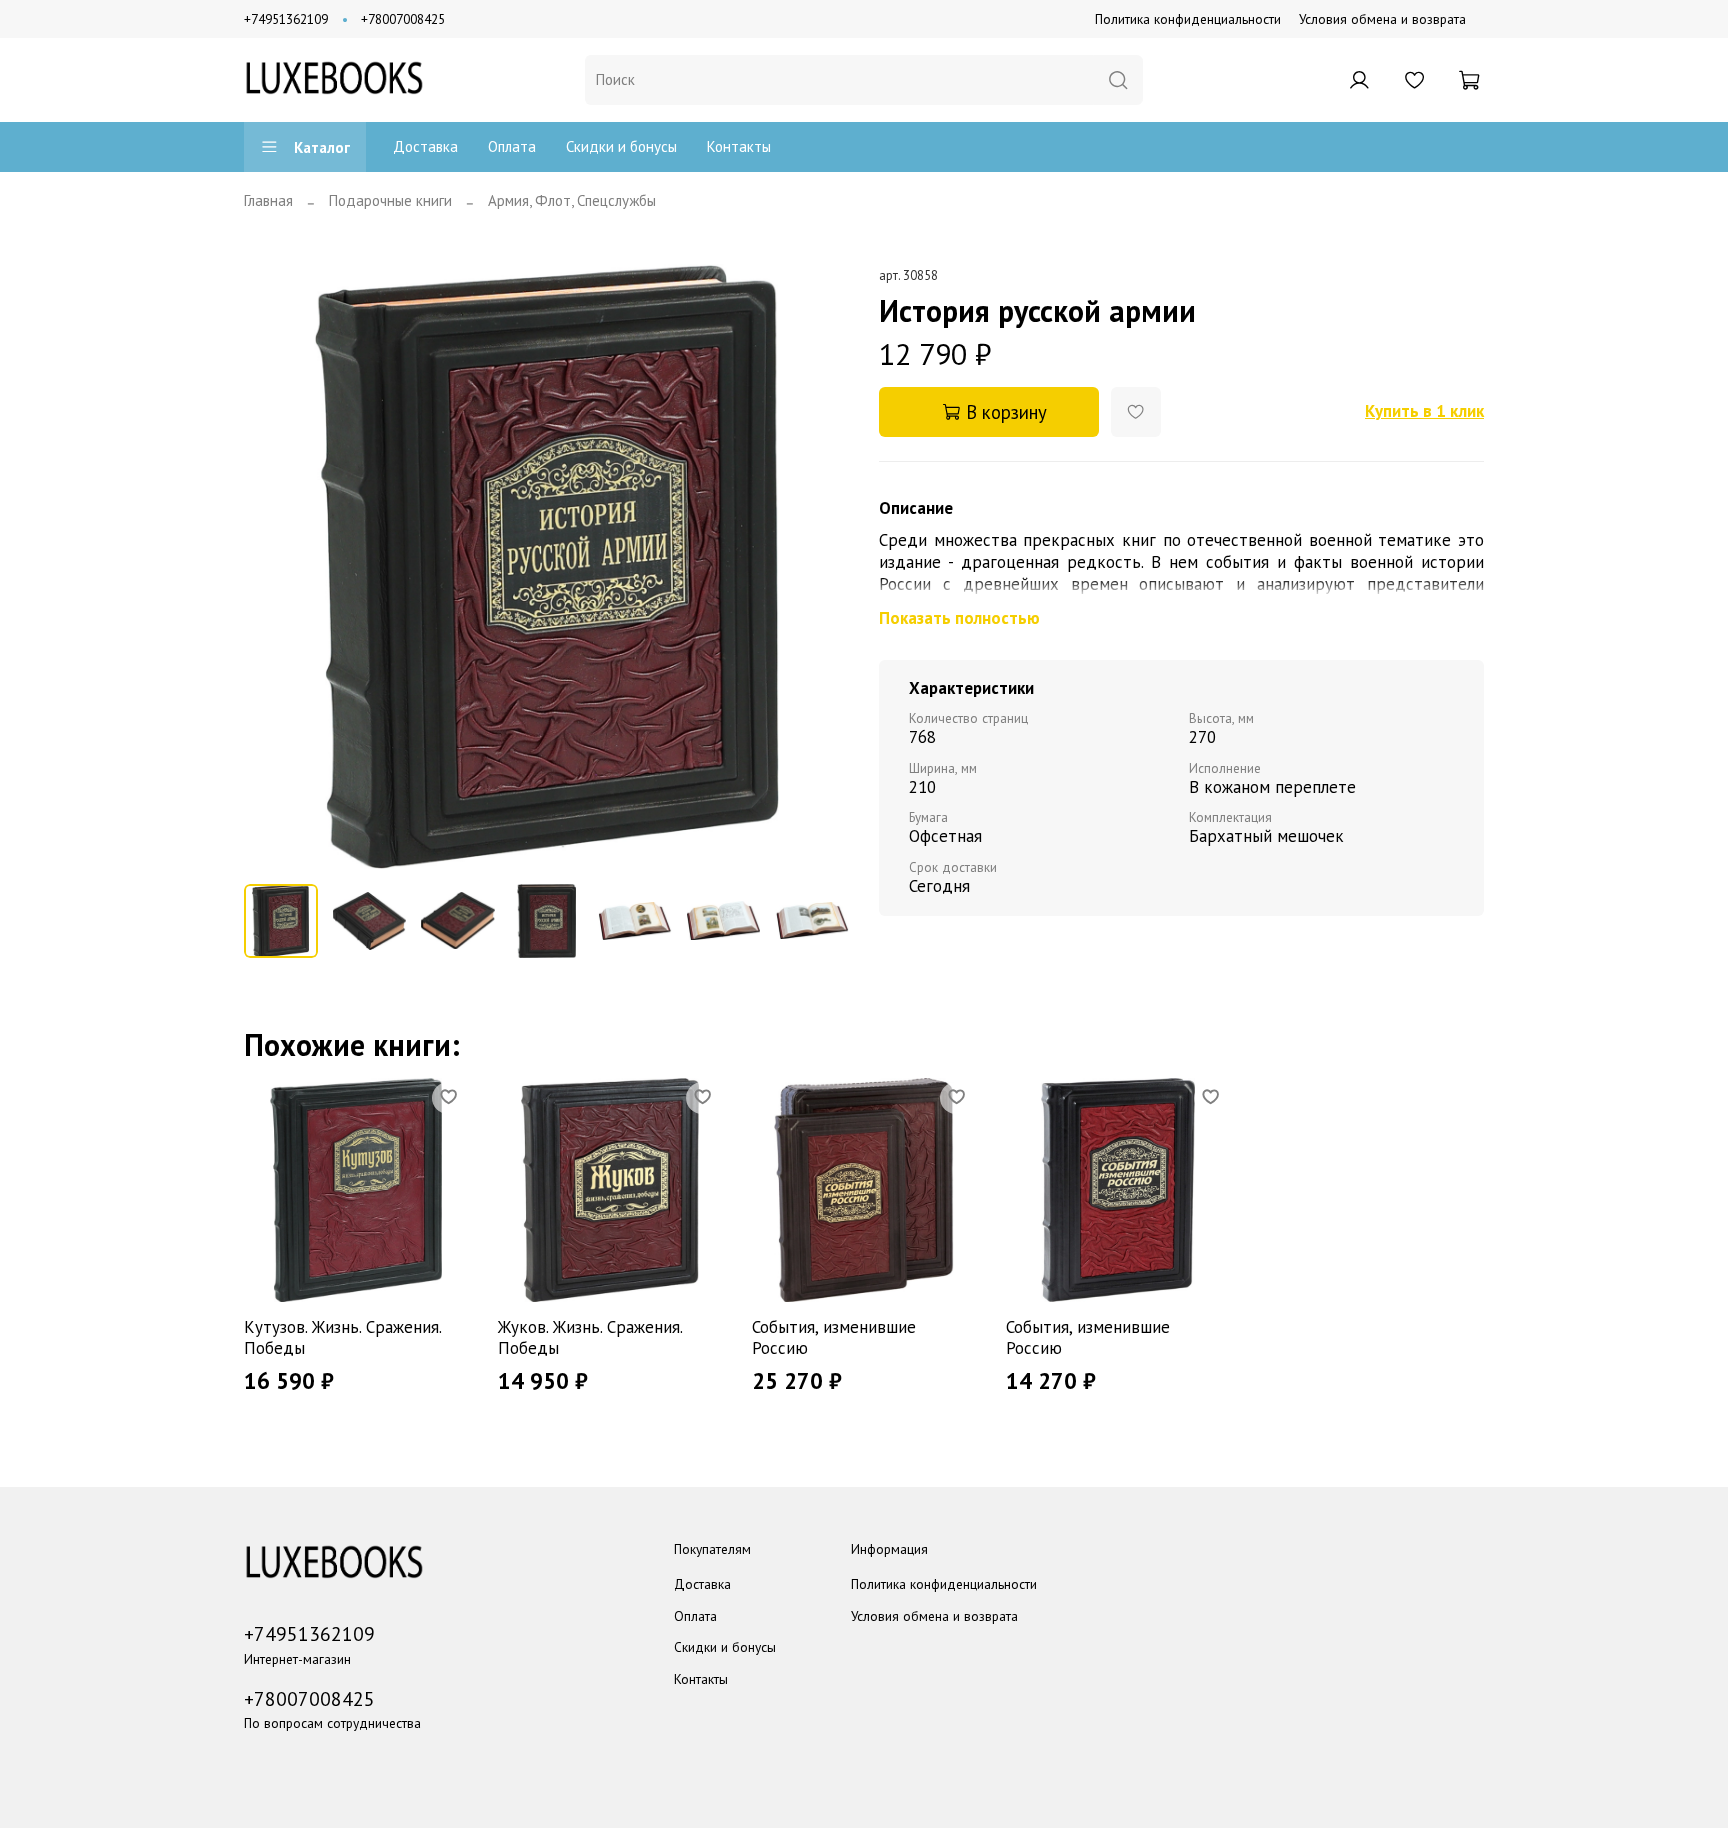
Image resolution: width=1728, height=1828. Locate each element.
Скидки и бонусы (621, 146)
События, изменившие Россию (834, 1337)
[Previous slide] (274, 566)
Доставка (425, 146)
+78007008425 (403, 19)
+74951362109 (286, 19)
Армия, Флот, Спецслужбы (572, 200)
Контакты (739, 146)
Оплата (512, 146)
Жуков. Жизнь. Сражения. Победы (590, 1337)
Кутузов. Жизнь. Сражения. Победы (342, 1337)
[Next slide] (819, 566)
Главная (268, 200)
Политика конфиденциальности (1188, 19)
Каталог (322, 147)
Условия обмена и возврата (1382, 19)
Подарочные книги (390, 200)
